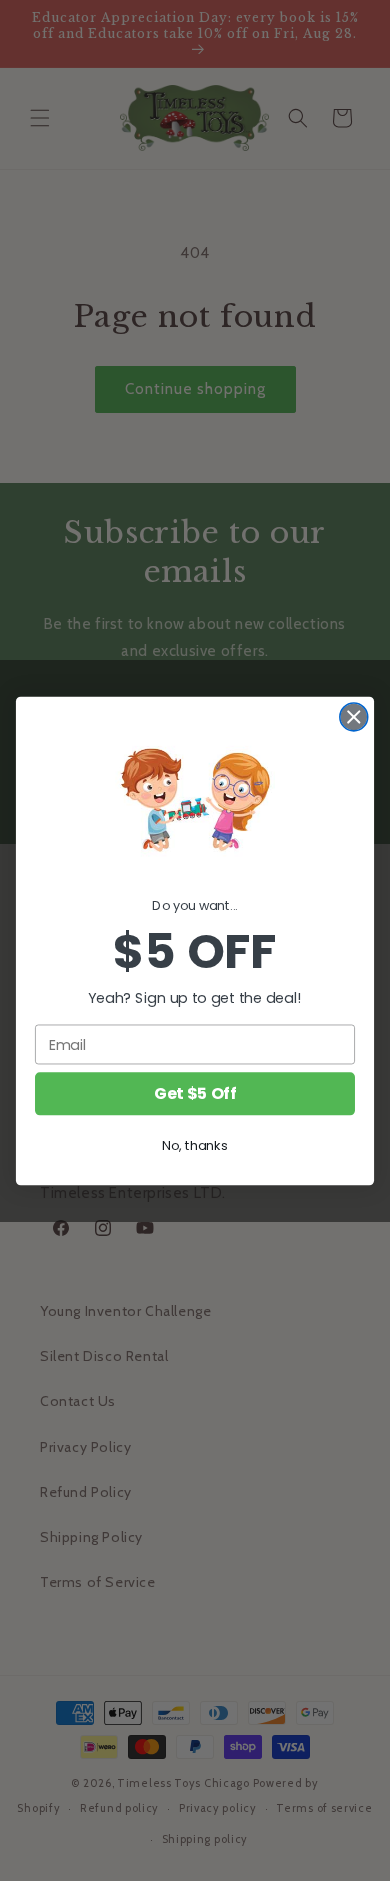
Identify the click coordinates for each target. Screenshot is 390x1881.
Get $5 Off (195, 1093)
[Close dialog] (354, 717)
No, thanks (194, 1145)
